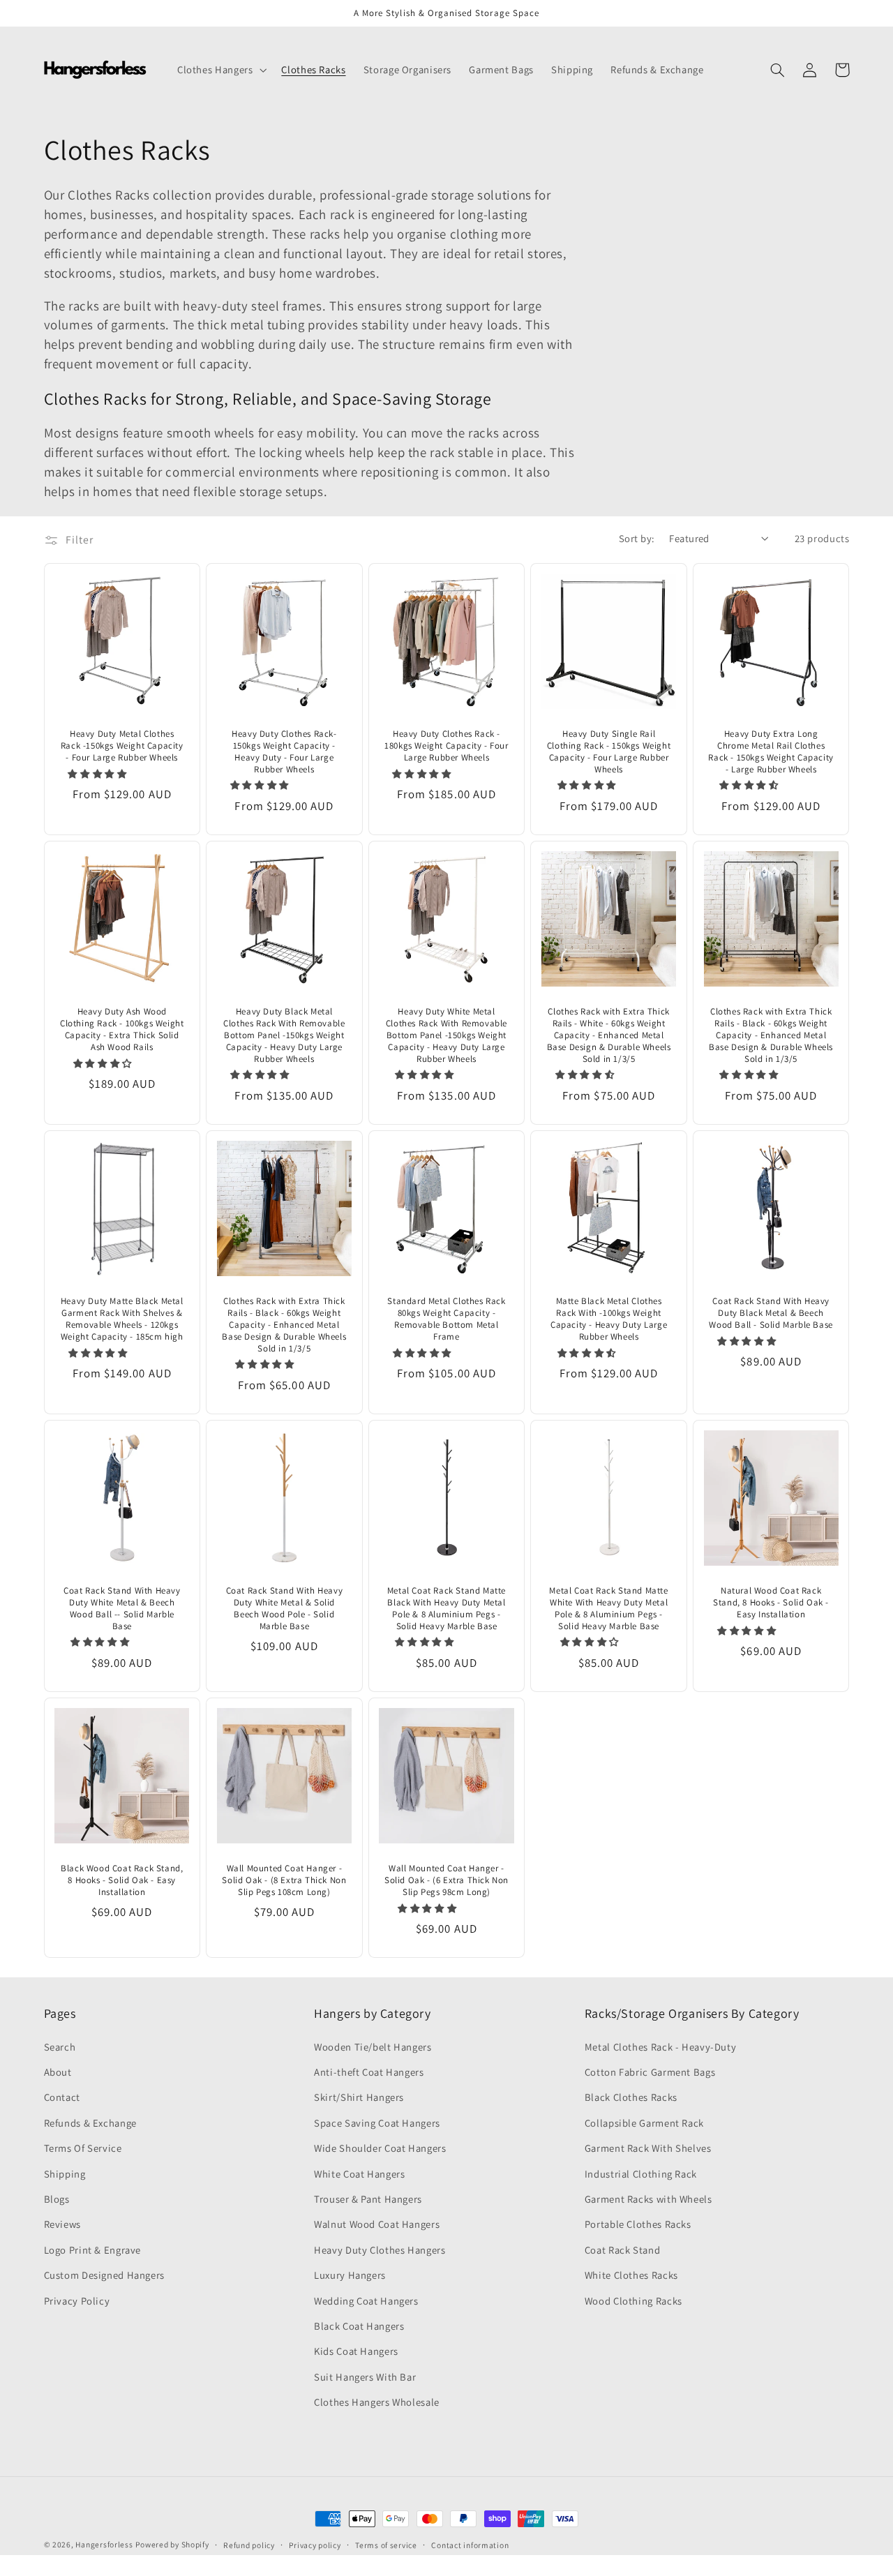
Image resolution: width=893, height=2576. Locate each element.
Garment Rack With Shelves (648, 2148)
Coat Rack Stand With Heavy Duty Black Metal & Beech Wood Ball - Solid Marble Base (771, 1313)
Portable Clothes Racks (638, 2224)
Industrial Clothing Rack (641, 2174)
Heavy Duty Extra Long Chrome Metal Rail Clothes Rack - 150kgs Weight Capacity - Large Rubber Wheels (771, 752)
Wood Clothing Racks (633, 2301)
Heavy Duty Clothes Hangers (380, 2250)
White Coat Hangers (359, 2174)
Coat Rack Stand (622, 2250)
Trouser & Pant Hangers (368, 2199)
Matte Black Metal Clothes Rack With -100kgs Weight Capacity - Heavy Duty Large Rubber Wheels (609, 1319)
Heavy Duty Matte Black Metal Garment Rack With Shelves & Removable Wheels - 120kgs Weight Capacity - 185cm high (122, 1319)
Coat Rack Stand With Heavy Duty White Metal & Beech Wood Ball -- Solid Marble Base (122, 1609)
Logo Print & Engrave (93, 2250)
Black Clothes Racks (631, 2097)
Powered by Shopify (172, 2544)
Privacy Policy (77, 2301)
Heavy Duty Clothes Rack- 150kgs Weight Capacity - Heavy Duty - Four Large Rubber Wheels (284, 752)
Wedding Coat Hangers (366, 2301)
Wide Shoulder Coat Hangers (380, 2148)
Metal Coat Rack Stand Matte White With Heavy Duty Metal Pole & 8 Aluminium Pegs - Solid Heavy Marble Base (608, 1609)
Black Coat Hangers (359, 2326)
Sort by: (637, 538)
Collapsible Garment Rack (644, 2123)
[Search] (778, 70)
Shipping (65, 2174)
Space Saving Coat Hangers (377, 2123)
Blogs (57, 2199)
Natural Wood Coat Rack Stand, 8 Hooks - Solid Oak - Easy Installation (771, 1603)
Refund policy (249, 2545)
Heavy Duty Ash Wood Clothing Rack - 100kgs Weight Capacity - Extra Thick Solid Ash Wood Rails (122, 1029)
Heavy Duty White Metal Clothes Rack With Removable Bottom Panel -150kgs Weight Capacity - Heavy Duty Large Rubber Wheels (446, 1035)
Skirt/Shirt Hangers (359, 2097)
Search (60, 2047)
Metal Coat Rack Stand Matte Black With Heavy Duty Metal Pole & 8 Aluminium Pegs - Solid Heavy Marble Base (446, 1609)
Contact (62, 2097)
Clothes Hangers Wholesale (377, 2402)
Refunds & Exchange (90, 2123)
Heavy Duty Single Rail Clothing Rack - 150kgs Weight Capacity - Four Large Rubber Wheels (609, 752)
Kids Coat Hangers (356, 2351)
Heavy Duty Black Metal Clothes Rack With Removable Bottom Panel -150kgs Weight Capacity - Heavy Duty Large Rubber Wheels (284, 1035)
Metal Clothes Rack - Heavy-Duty (661, 2047)
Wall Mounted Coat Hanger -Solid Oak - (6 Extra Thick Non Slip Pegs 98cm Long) (446, 1880)
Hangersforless (104, 2544)
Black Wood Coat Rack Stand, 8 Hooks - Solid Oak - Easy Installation (122, 1880)
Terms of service (386, 2545)
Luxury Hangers (350, 2275)
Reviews (62, 2224)
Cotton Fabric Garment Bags (650, 2072)
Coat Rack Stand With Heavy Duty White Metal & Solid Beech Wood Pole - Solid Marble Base (285, 1609)
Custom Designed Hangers (105, 2275)
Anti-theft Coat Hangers (369, 2072)
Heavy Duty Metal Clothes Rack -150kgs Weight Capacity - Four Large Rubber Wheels (122, 746)
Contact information (470, 2545)
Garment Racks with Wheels (648, 2199)
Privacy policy (315, 2545)
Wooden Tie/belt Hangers (373, 2047)
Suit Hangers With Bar (365, 2377)
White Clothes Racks (631, 2275)
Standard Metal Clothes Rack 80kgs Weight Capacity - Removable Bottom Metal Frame (446, 1319)
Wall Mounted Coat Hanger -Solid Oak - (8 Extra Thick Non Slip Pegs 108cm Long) (284, 1880)
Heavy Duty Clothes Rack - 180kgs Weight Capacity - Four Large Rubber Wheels (446, 746)
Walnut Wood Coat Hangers (377, 2224)
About (58, 2072)
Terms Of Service (83, 2148)
